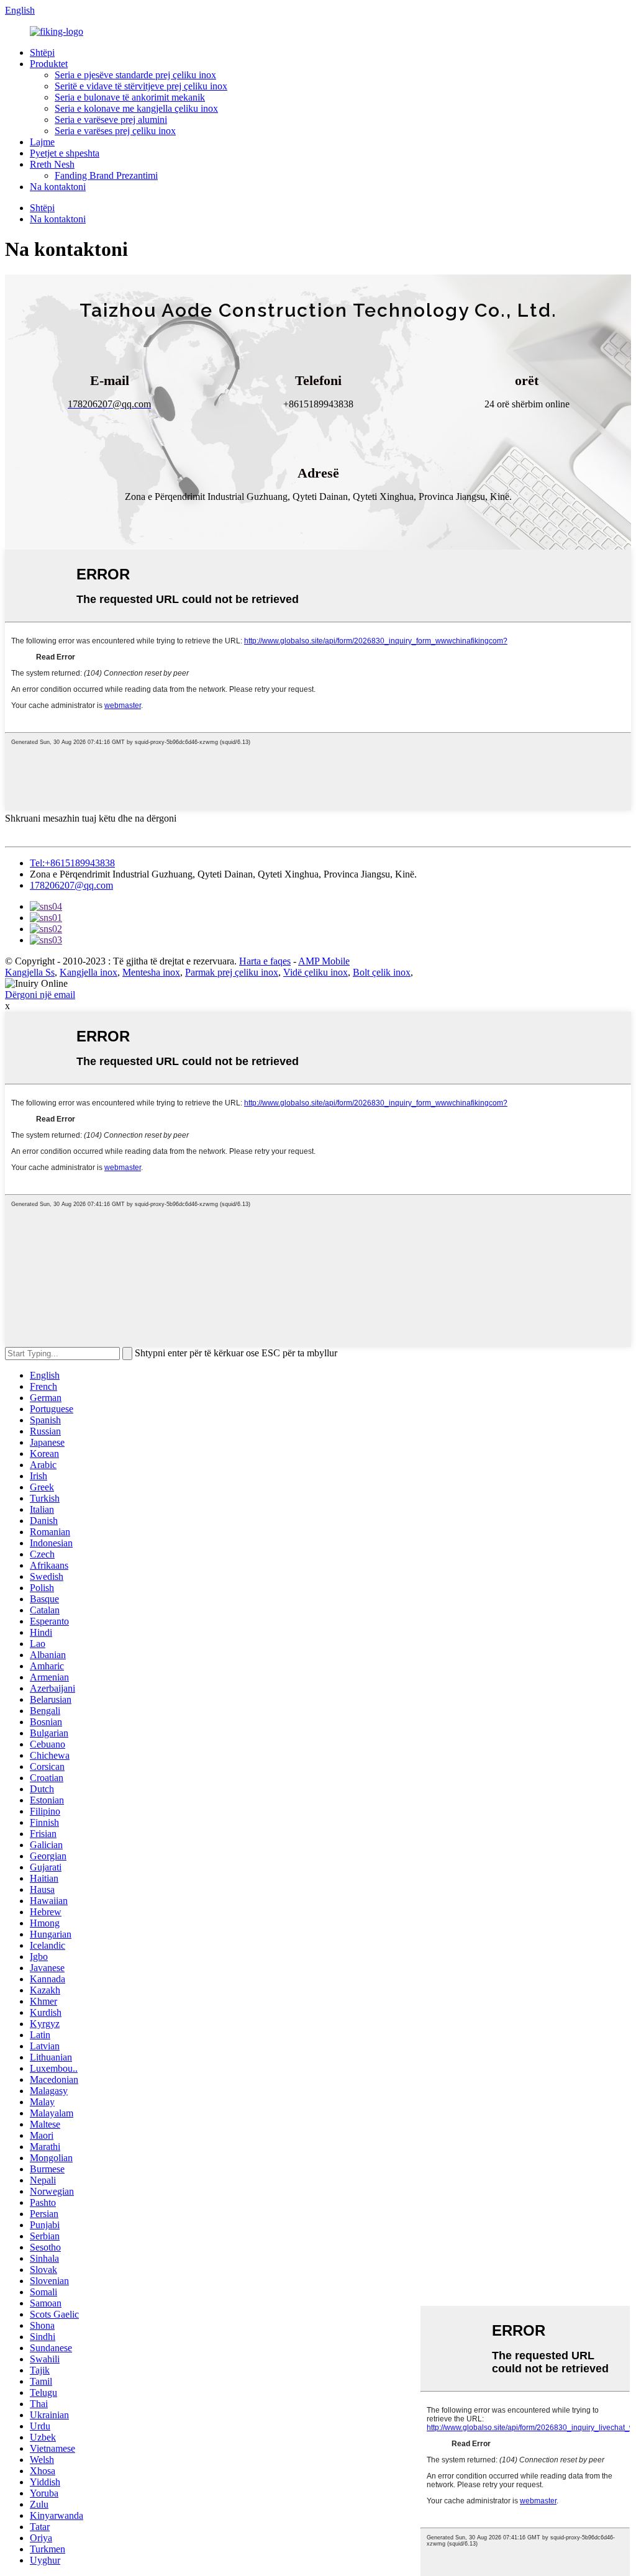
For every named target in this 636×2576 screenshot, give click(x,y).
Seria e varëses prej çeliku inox (115, 131)
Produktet (49, 64)
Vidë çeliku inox (316, 972)
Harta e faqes (265, 961)
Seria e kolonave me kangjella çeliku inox (136, 108)
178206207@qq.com (71, 885)
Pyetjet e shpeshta (65, 153)
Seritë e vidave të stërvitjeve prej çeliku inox (141, 86)
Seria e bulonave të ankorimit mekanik (130, 97)
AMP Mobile (324, 961)
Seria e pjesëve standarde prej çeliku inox (135, 75)
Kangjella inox (89, 972)
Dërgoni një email (40, 995)
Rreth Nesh (52, 164)
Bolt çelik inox (382, 972)
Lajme (42, 142)
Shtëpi (42, 52)
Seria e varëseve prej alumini (111, 120)
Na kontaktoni (58, 187)
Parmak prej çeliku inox (232, 972)
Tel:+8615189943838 (72, 863)
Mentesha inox (151, 972)
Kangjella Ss (30, 972)
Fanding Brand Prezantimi (106, 175)
